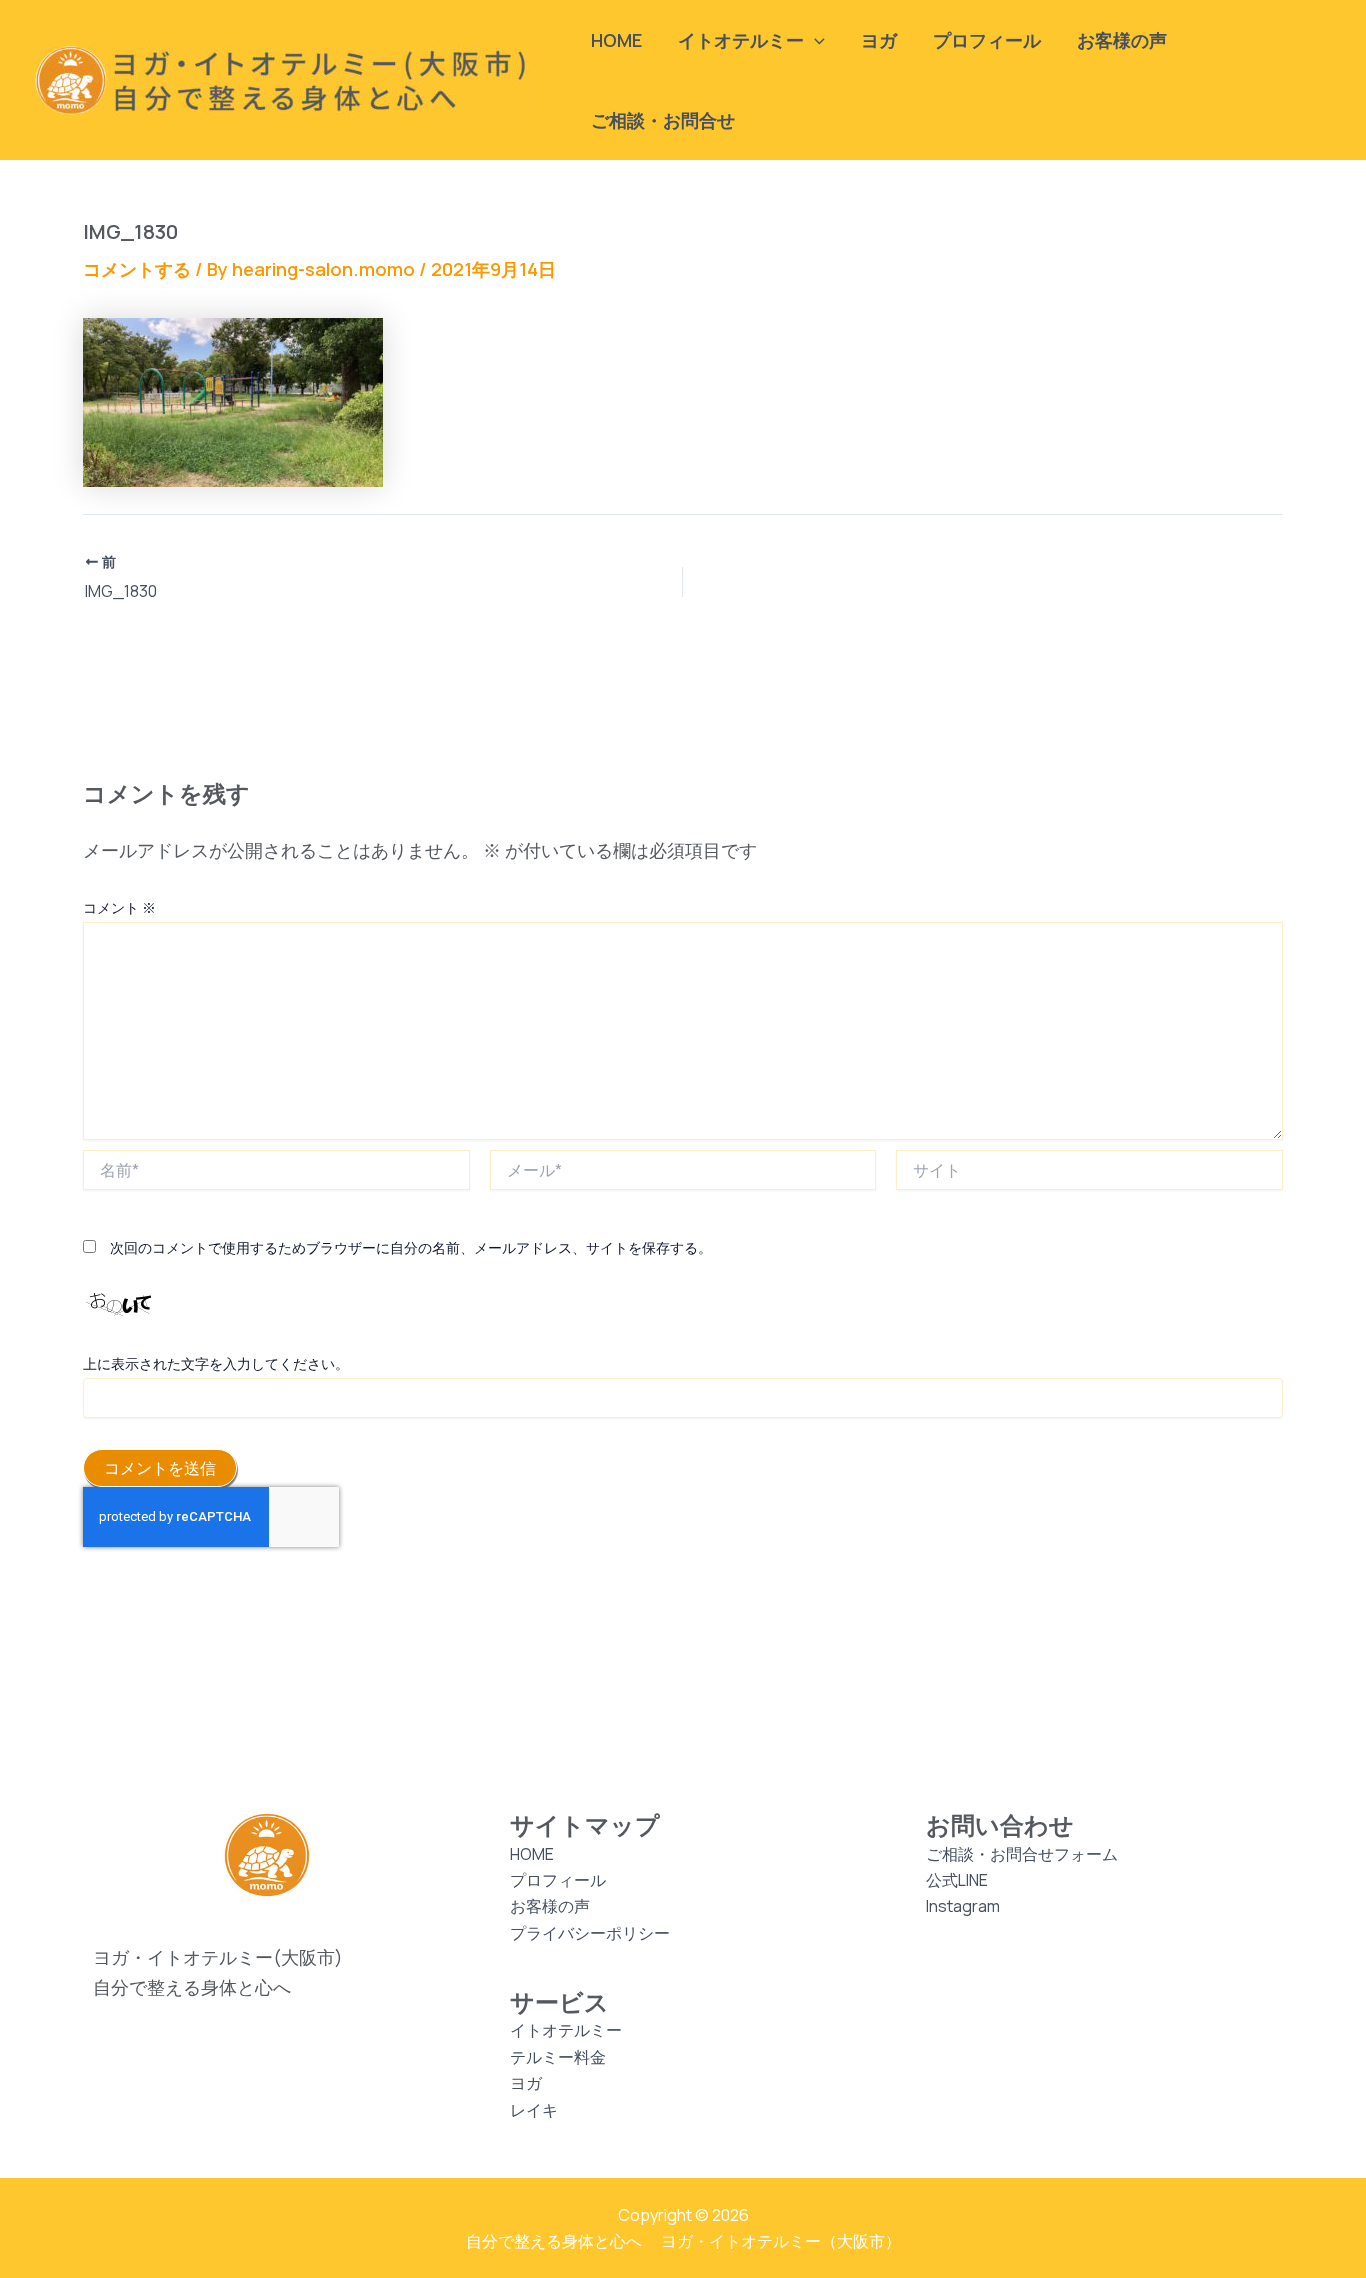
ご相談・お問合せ (663, 120)
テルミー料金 (558, 2057)
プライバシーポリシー (590, 1933)
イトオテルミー (566, 2030)
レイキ (534, 2110)
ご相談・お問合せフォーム (1022, 1854)
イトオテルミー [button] (741, 40)
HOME (616, 40)
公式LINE (957, 1880)
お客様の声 (1122, 40)
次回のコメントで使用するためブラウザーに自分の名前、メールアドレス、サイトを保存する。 (411, 1247)
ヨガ (879, 40)
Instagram (963, 1906)
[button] (814, 40)
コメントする (137, 269)
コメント (119, 907)
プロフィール (987, 40)
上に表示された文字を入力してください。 (216, 1363)
